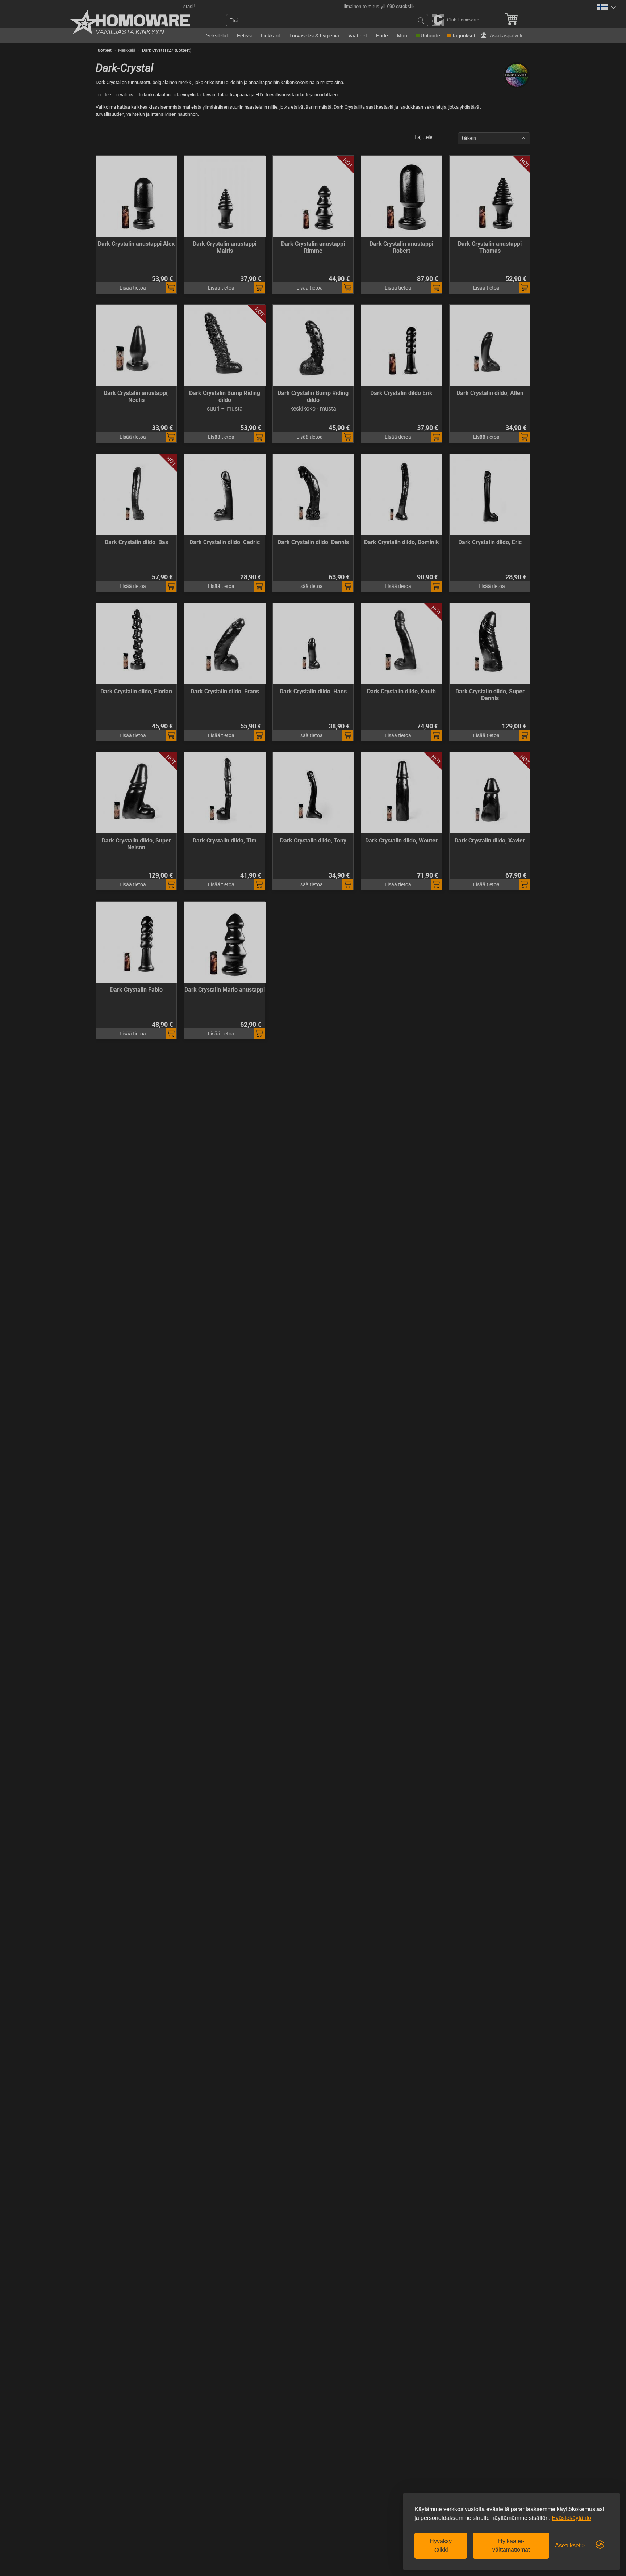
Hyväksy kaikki (441, 2545)
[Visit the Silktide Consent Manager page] (600, 2545)
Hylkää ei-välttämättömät (511, 2545)
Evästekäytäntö (571, 2518)
